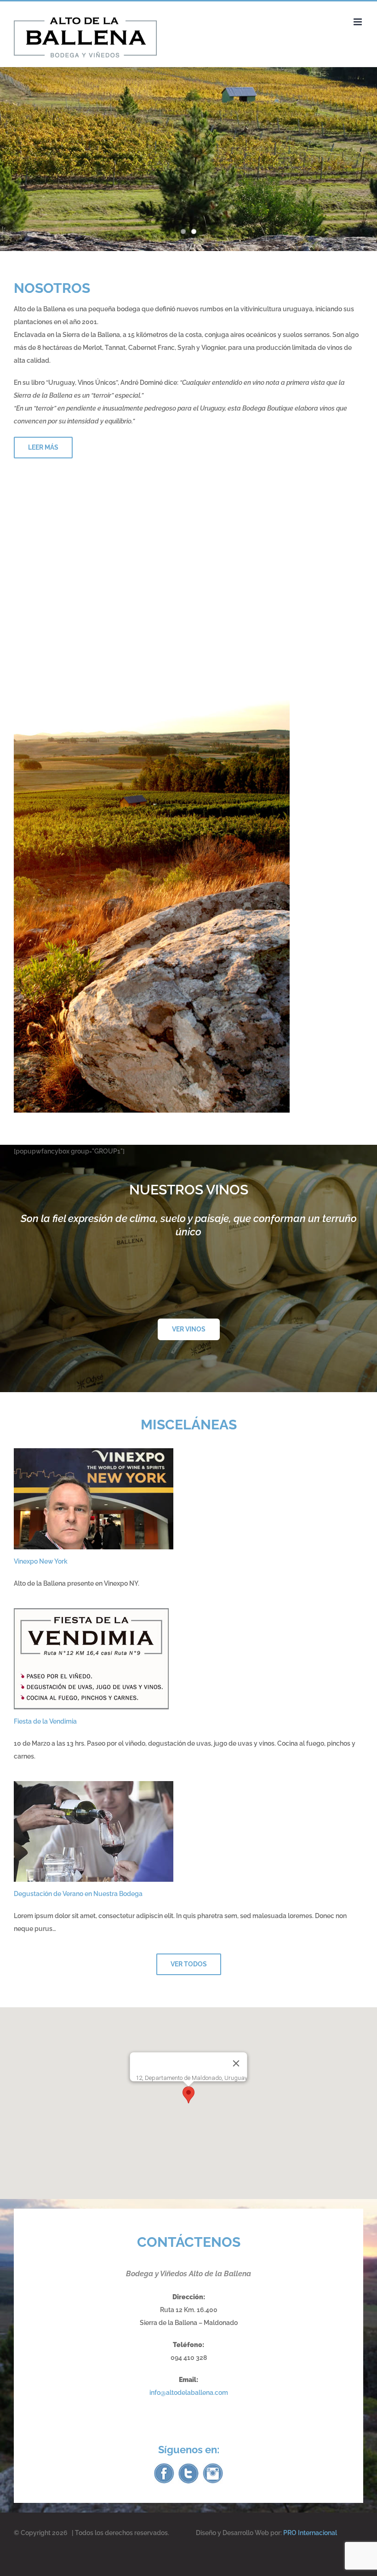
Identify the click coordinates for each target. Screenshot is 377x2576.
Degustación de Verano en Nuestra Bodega (78, 1894)
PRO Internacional (310, 2533)
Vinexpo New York (41, 1561)
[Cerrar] (236, 2063)
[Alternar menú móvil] (358, 22)
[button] (188, 2095)
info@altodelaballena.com (189, 2393)
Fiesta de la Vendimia (45, 1721)
